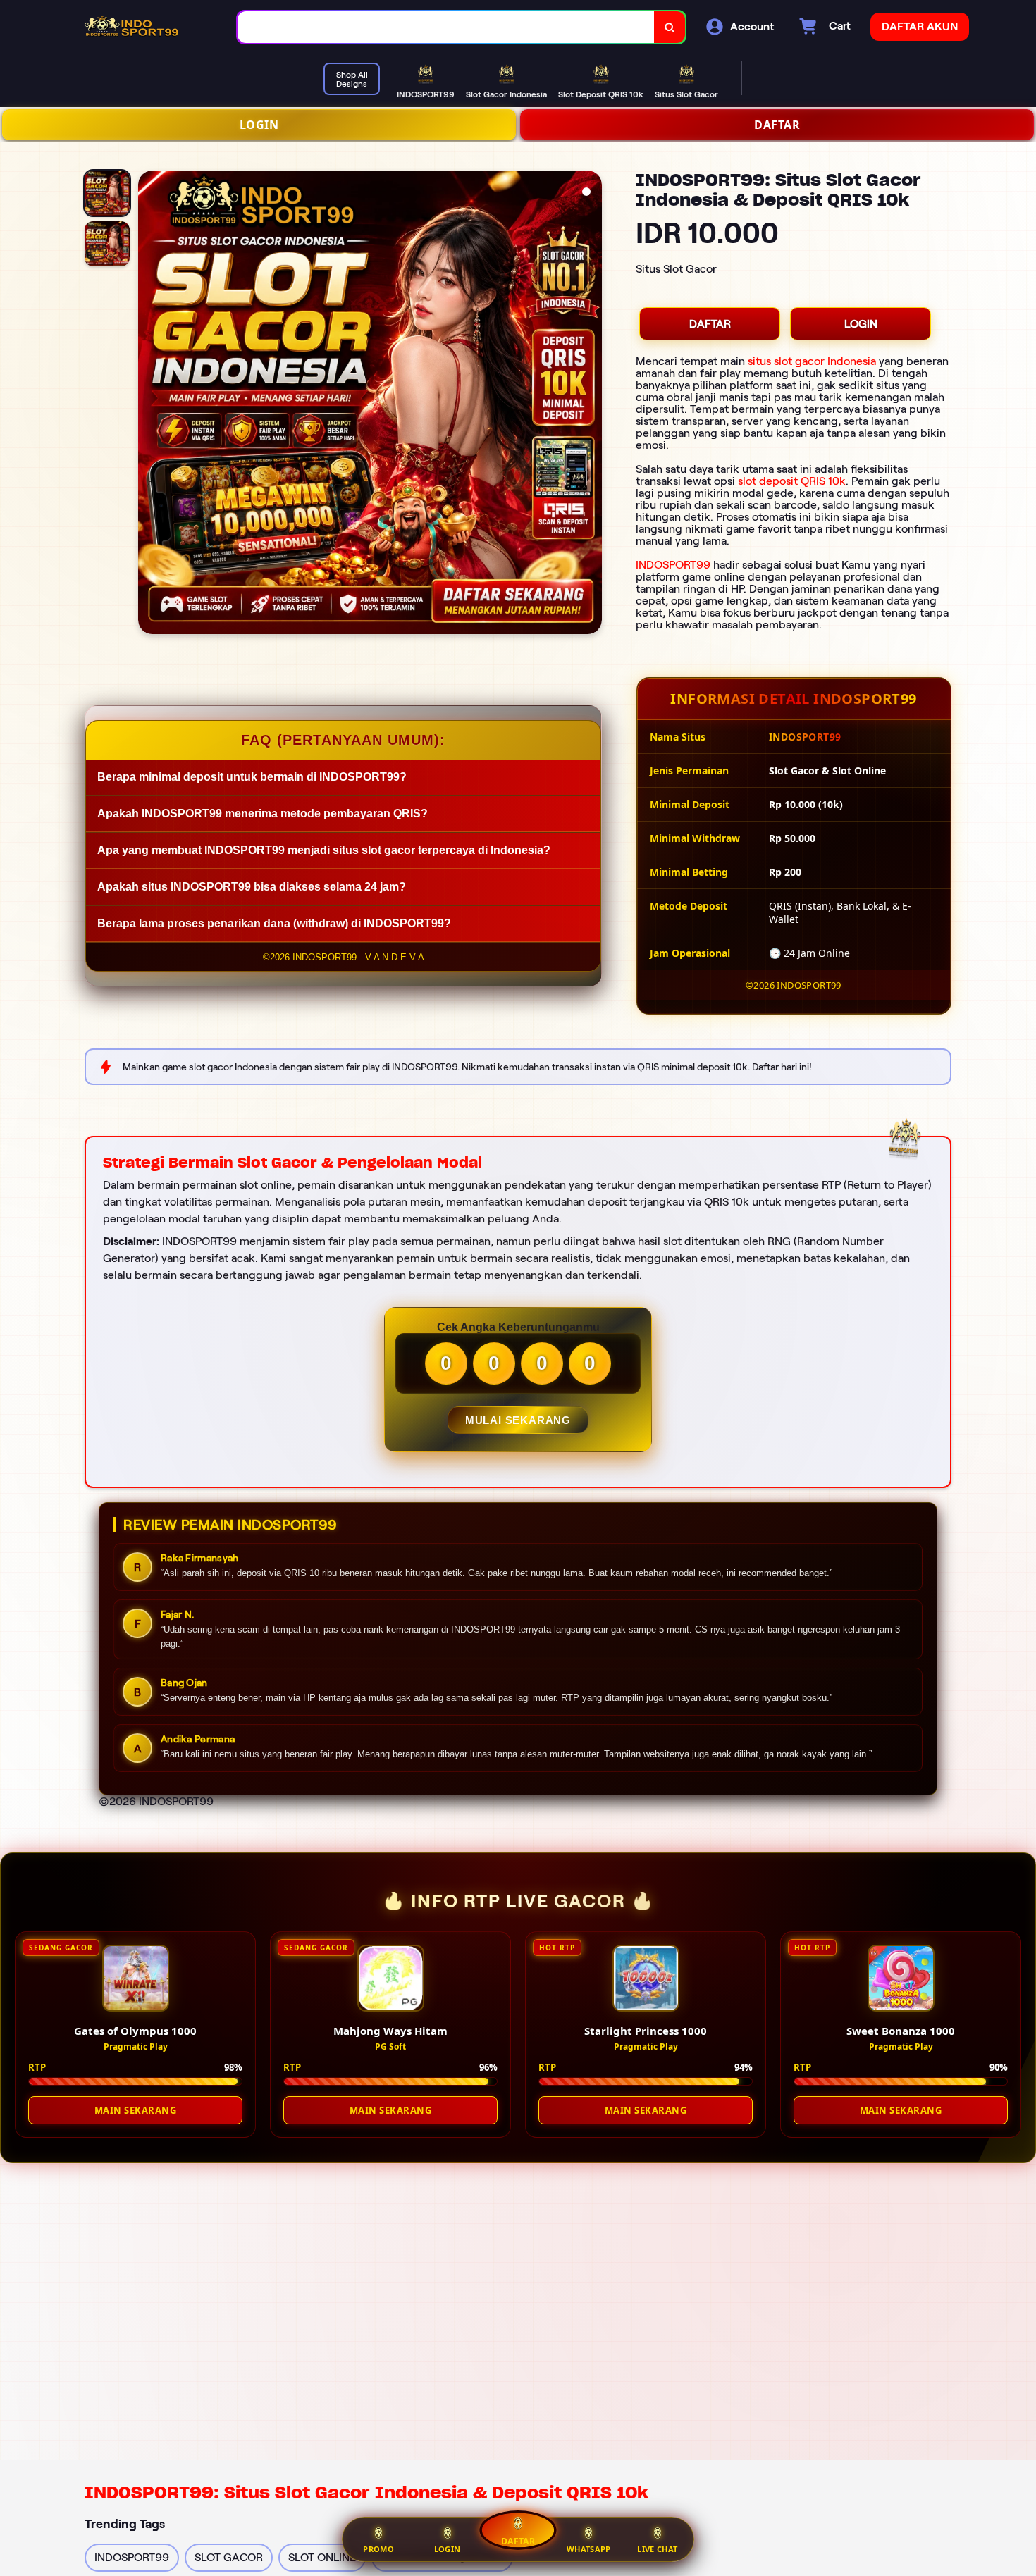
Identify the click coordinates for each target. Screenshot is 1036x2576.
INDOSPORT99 (673, 565)
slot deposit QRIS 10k (792, 481)
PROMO (378, 2549)
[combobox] (446, 27)
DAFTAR (777, 125)
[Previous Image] (149, 404)
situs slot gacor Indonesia (812, 361)
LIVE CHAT (657, 2549)
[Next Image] (591, 404)
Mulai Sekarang (518, 1420)
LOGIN (259, 125)
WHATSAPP (588, 2549)
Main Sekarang (136, 2110)
